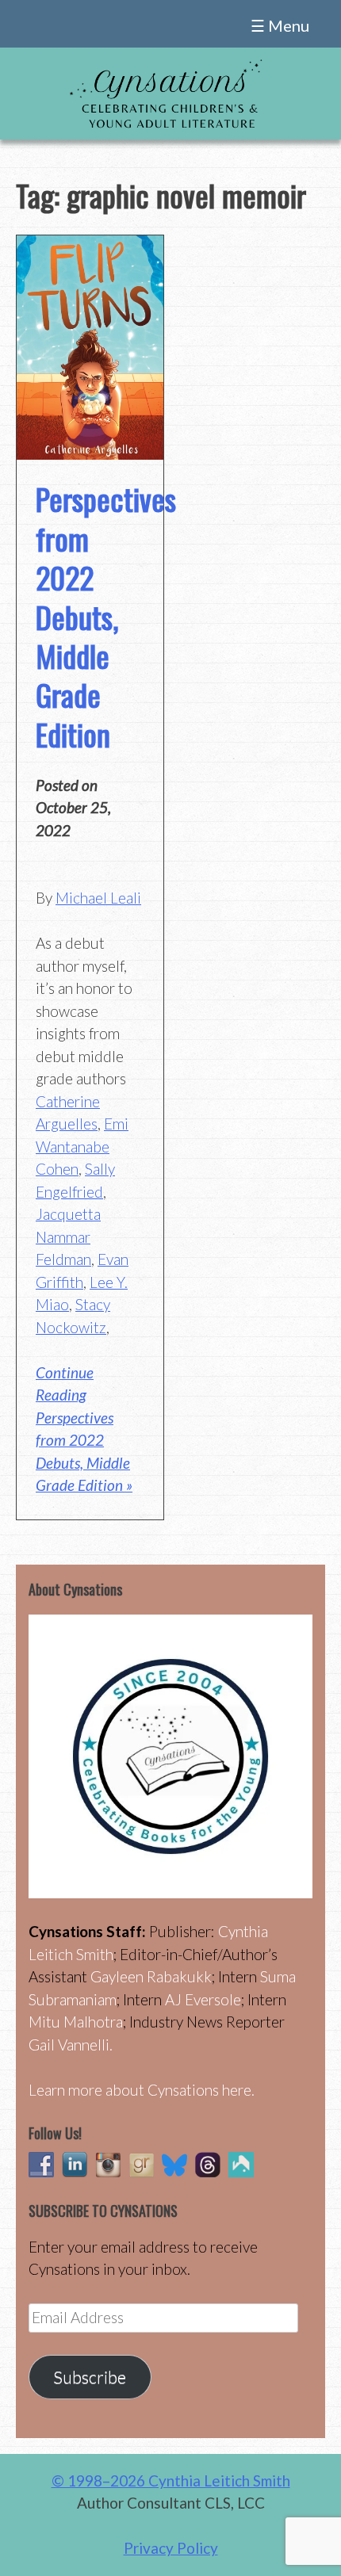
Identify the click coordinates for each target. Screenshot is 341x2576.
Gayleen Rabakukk (151, 1976)
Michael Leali (98, 898)
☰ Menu (280, 25)
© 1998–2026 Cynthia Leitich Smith (171, 2480)
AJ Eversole (203, 1999)
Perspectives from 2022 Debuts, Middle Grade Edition (106, 616)
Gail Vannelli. (71, 2045)
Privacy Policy (171, 2548)
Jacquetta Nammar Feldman (68, 1236)
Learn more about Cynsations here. (142, 2090)
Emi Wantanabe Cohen (82, 1146)
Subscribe (90, 2377)
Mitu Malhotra (76, 2022)
